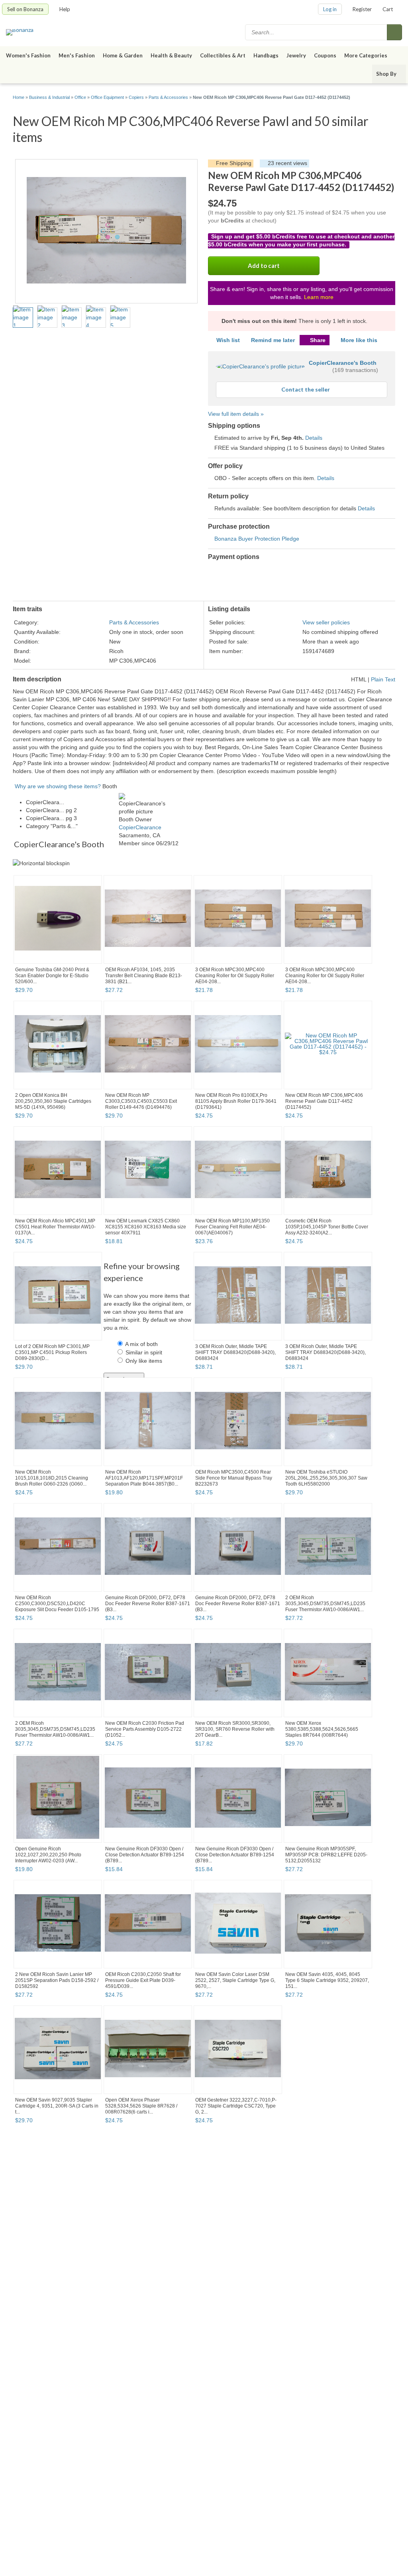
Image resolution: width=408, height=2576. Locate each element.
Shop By (386, 74)
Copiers (136, 97)
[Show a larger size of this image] (23, 317)
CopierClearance (140, 827)
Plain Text (383, 679)
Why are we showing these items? (58, 786)
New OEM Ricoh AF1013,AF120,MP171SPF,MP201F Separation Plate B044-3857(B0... (144, 1478)
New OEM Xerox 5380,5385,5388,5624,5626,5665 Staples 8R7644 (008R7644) (322, 1729)
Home (19, 97)
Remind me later (273, 340)
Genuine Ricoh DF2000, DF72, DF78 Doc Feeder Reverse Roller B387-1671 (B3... (148, 1604)
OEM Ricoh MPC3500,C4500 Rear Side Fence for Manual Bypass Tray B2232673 (234, 1478)
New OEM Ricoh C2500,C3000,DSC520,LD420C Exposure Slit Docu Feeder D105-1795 (57, 1604)
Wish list (228, 340)
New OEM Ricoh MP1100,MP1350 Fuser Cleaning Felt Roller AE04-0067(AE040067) (232, 1227)
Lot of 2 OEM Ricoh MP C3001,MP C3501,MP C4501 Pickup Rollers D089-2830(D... (52, 1352)
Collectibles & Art (223, 55)
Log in (330, 9)
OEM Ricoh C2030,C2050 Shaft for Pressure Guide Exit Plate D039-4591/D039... (143, 1980)
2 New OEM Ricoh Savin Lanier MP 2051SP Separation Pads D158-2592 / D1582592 (57, 1980)
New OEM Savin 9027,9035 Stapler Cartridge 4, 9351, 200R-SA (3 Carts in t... (57, 2106)
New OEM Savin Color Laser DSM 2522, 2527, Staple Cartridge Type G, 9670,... (235, 1980)
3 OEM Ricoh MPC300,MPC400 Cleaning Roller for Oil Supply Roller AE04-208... (235, 976)
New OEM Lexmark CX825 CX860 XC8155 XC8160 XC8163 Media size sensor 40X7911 (146, 1227)
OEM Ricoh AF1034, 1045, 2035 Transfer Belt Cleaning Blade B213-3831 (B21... (144, 976)
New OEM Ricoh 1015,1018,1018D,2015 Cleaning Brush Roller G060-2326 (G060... (52, 1478)
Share (318, 340)
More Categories (366, 55)
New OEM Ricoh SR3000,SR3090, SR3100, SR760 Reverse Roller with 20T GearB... (235, 1729)
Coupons (325, 55)
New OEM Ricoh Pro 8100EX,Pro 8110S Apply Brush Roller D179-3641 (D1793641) (236, 1101)
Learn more (319, 297)
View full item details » (236, 414)
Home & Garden (123, 55)
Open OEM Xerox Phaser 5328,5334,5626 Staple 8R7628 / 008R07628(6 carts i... (141, 2106)
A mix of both (141, 1344)
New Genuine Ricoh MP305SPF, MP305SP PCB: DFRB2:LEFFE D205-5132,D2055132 (326, 1855)
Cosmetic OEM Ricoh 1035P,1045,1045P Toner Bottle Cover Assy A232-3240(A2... (327, 1227)
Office (80, 97)
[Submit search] (394, 32)
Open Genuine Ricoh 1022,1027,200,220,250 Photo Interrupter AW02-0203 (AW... (48, 1855)
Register (362, 9)
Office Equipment (107, 97)
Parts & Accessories (168, 97)
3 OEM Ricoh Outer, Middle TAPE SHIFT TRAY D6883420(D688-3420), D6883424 (235, 1352)
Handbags (266, 55)
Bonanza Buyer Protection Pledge (257, 539)
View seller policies (326, 622)
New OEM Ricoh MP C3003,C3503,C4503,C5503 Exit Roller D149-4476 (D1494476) (141, 1101)
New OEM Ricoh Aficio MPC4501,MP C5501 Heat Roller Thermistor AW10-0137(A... (55, 1227)
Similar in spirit (144, 1352)
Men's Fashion (77, 55)
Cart (388, 9)
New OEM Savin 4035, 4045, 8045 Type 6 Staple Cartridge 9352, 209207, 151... (327, 1980)
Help (65, 9)
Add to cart (264, 266)
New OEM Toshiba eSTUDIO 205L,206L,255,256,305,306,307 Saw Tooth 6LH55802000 (326, 1478)
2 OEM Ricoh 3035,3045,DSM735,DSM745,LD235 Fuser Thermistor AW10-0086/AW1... (325, 1604)
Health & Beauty (171, 55)
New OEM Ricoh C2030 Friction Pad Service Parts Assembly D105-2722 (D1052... (145, 1729)
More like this (359, 340)
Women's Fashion (28, 55)
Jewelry (296, 55)
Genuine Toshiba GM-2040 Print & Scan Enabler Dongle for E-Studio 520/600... (52, 976)
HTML (359, 679)
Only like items (144, 1361)
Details (314, 438)
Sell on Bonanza (25, 9)
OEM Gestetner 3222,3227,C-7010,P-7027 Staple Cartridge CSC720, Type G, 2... (236, 2106)
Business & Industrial (49, 97)
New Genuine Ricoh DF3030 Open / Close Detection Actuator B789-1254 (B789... (145, 1855)
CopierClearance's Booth (343, 363)
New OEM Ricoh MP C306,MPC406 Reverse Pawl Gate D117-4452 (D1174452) (324, 1101)
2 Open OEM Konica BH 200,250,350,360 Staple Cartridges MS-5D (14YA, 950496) (53, 1101)
